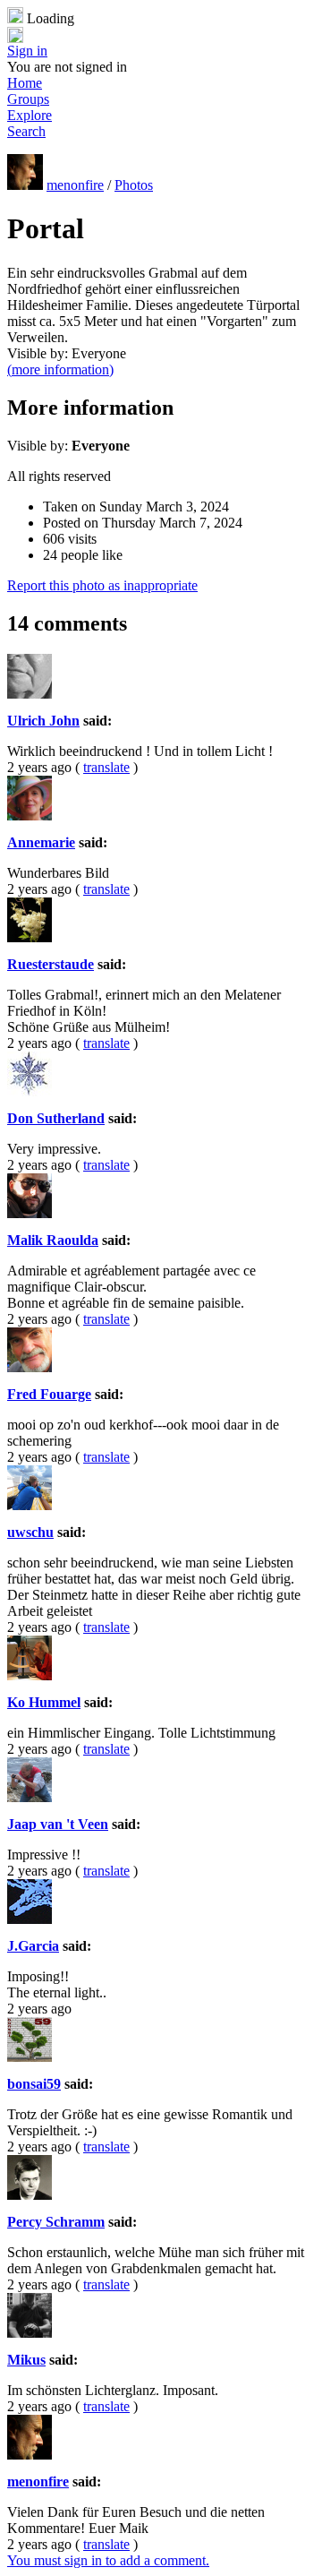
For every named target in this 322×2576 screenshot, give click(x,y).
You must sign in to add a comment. (108, 2560)
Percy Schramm (56, 2222)
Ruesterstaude (51, 964)
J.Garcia (33, 1946)
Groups (28, 99)
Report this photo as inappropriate (102, 585)
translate (106, 767)
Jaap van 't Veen (58, 1824)
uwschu (30, 1532)
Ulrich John (43, 721)
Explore (30, 115)
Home (25, 83)
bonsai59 (34, 2084)
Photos (134, 185)
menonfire (75, 185)
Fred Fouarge (49, 1394)
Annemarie (41, 842)
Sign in (27, 51)
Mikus (26, 2360)
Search (26, 131)
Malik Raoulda (53, 1240)
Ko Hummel (44, 1702)
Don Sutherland (56, 1118)
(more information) (60, 369)
